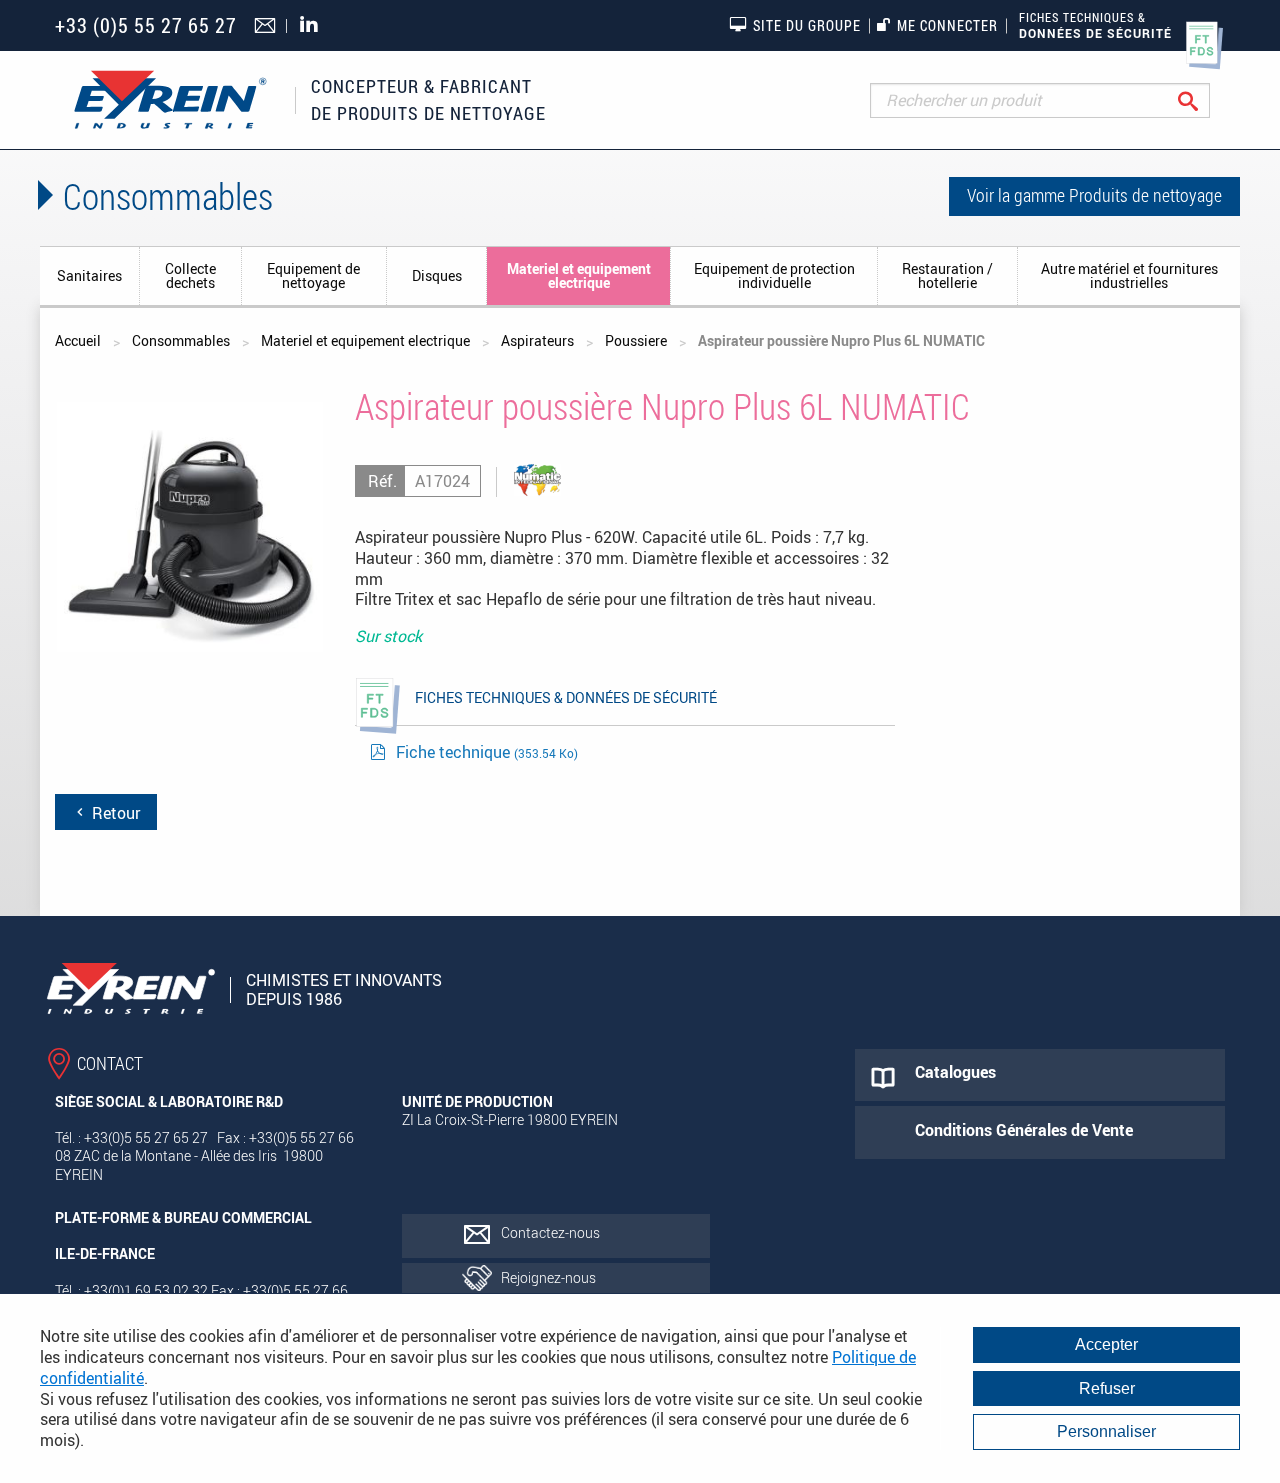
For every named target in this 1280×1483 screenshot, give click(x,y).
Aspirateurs (537, 340)
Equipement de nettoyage (313, 275)
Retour (114, 813)
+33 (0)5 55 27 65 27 (146, 25)
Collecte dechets (190, 275)
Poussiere (636, 340)
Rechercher (1203, 100)
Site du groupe (807, 25)
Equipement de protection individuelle (774, 275)
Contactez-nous (550, 1232)
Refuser (1107, 1388)
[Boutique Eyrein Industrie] (170, 100)
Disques (437, 275)
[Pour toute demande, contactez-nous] (267, 27)
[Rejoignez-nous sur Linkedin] (314, 25)
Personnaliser (1106, 1431)
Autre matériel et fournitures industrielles (1129, 275)
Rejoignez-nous (548, 1277)
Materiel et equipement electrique (579, 275)
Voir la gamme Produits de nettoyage (1094, 195)
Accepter (1106, 1344)
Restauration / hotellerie (947, 275)
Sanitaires (89, 275)
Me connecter (947, 25)
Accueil (78, 340)
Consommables (181, 340)
